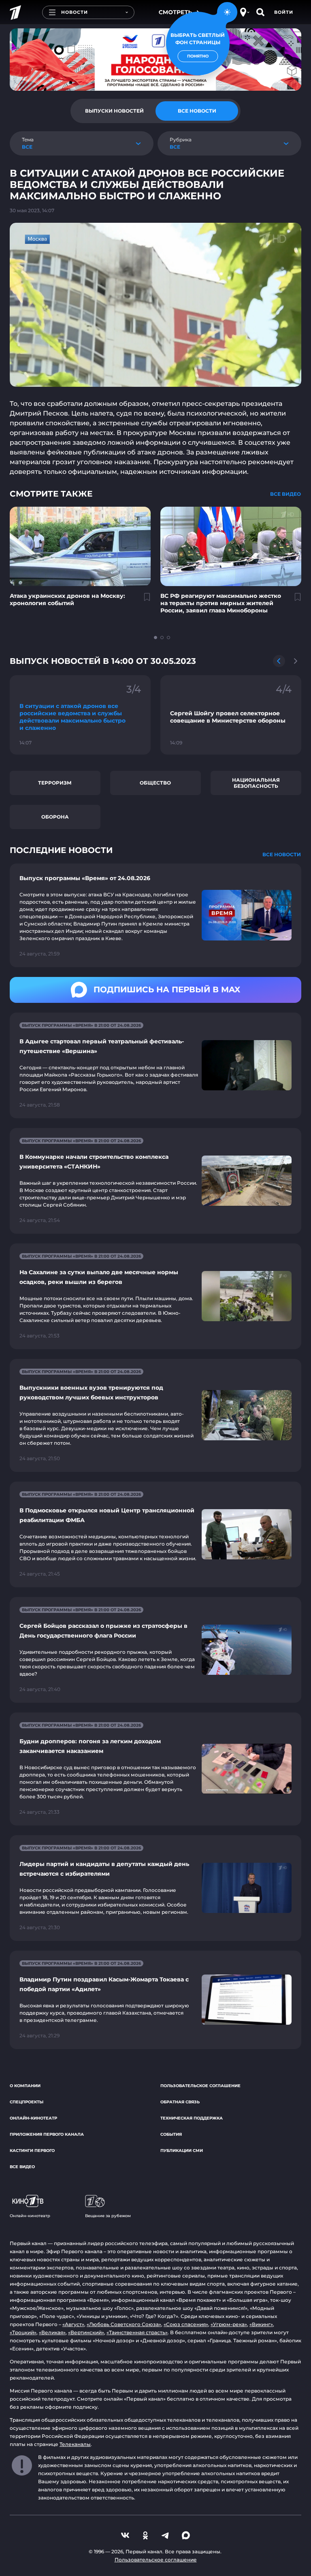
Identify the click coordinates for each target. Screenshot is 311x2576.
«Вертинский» (86, 2332)
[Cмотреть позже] (143, 600)
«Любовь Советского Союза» (124, 2324)
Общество (155, 783)
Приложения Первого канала (47, 2134)
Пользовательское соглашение (200, 2086)
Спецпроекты (27, 2102)
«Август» (73, 2324)
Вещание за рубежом (108, 2216)
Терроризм (55, 783)
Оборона (55, 817)
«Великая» (52, 2332)
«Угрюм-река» (229, 2324)
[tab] (114, 111)
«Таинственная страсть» (137, 2332)
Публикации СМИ (182, 2151)
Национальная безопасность (256, 783)
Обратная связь (180, 2102)
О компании (25, 2086)
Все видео (22, 2167)
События (171, 2134)
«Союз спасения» (186, 2324)
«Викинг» (261, 2324)
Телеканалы (75, 2444)
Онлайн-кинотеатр (33, 2118)
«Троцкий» (23, 2332)
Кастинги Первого (32, 2151)
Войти (284, 12)
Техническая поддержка (192, 2118)
